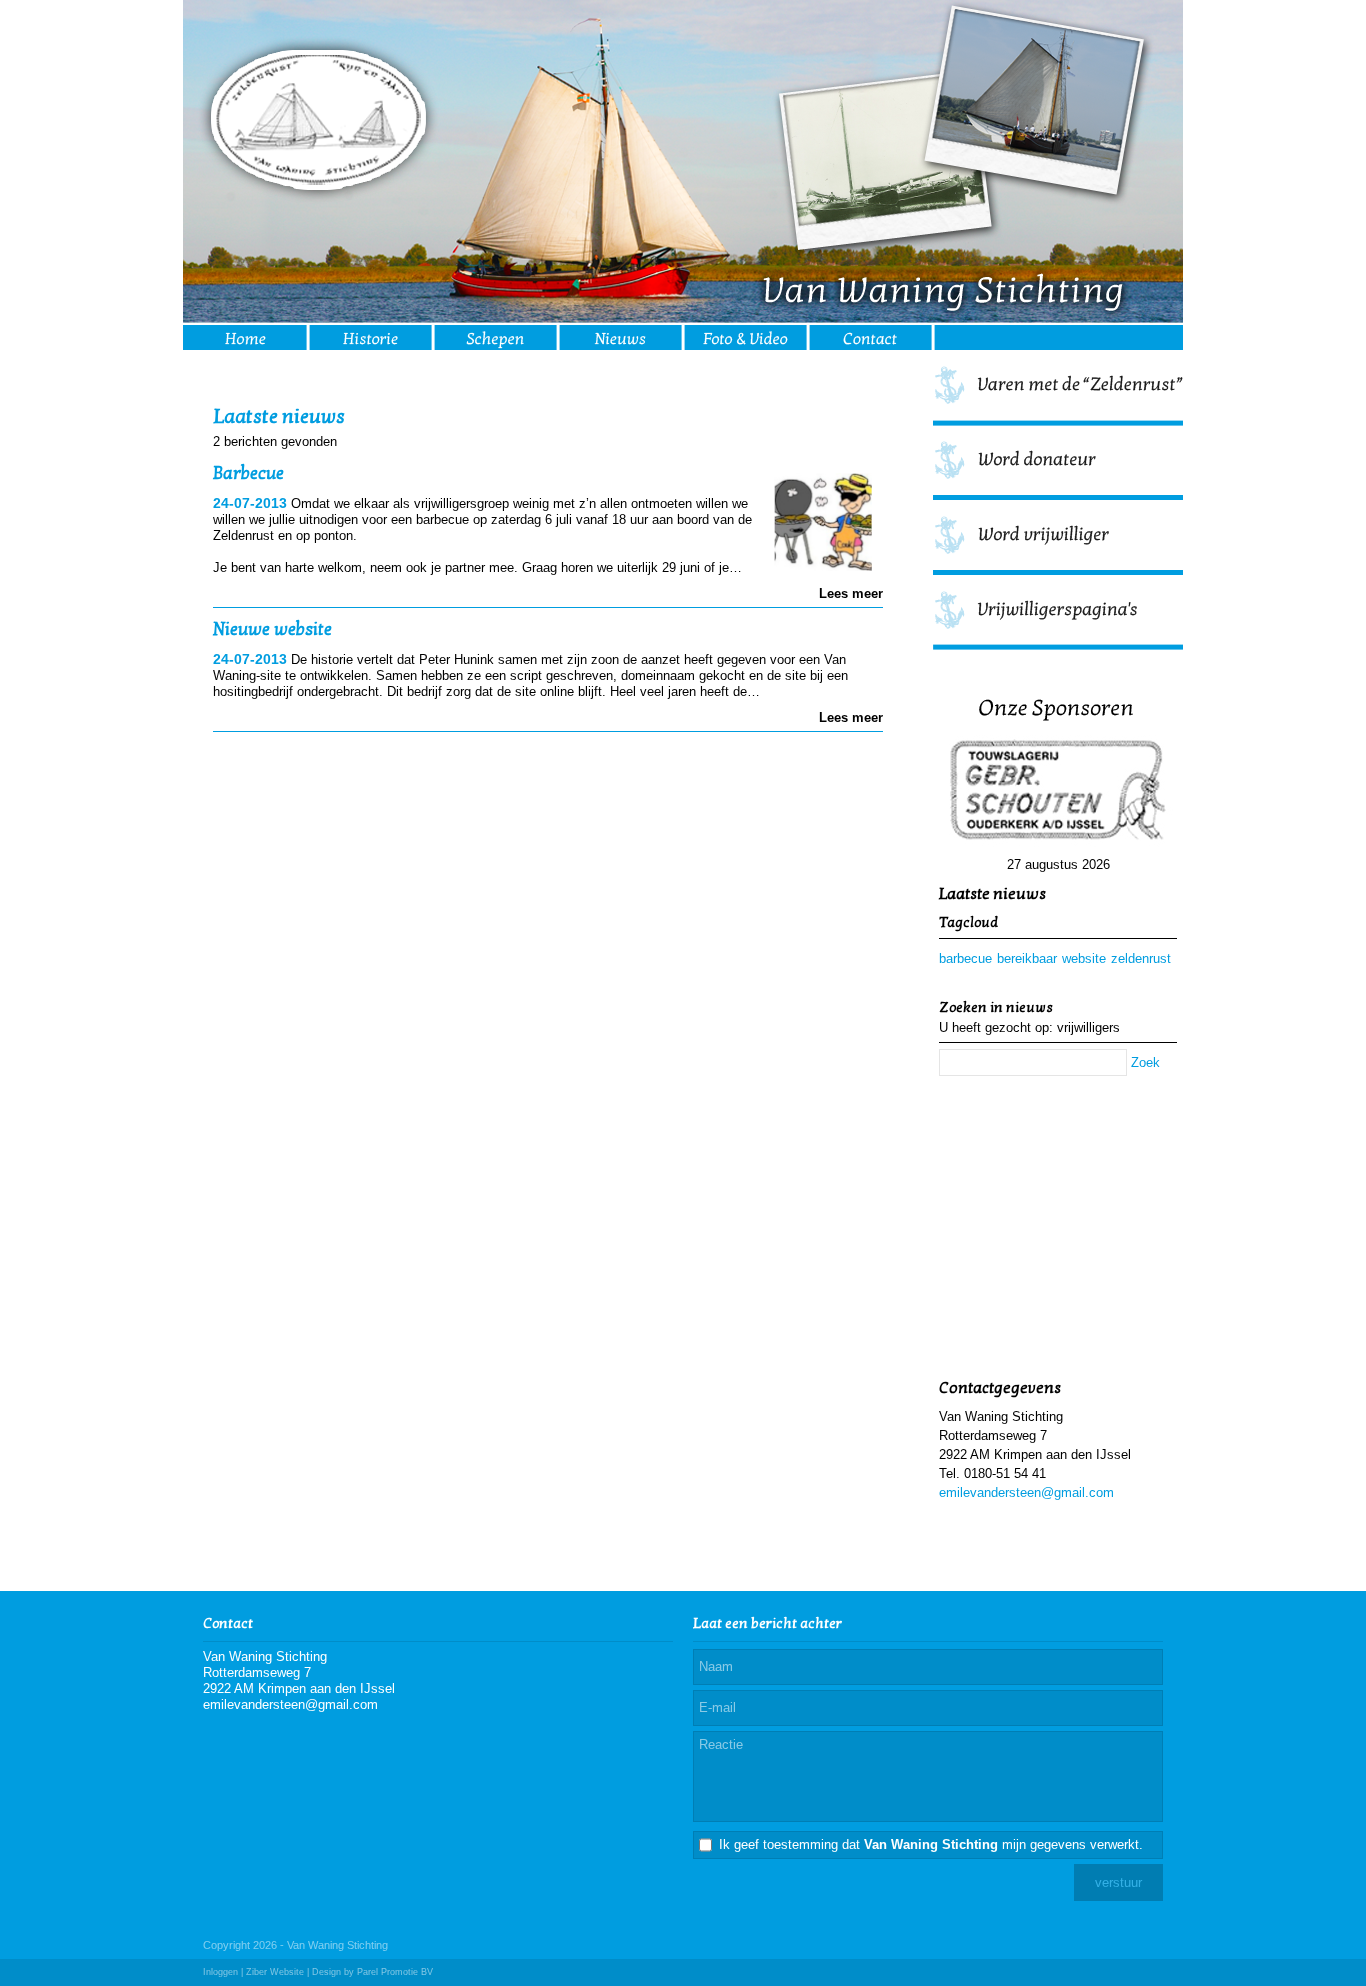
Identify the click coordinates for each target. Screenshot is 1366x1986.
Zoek (1145, 1062)
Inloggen (220, 1972)
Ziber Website (275, 1972)
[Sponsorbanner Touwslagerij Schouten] (1058, 792)
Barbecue (248, 473)
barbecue (965, 958)
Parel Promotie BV (395, 1972)
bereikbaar (1027, 958)
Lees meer (851, 593)
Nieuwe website (272, 629)
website (1084, 958)
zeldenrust (1141, 958)
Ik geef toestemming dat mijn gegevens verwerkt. (931, 1844)
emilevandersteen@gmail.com (1026, 1492)
